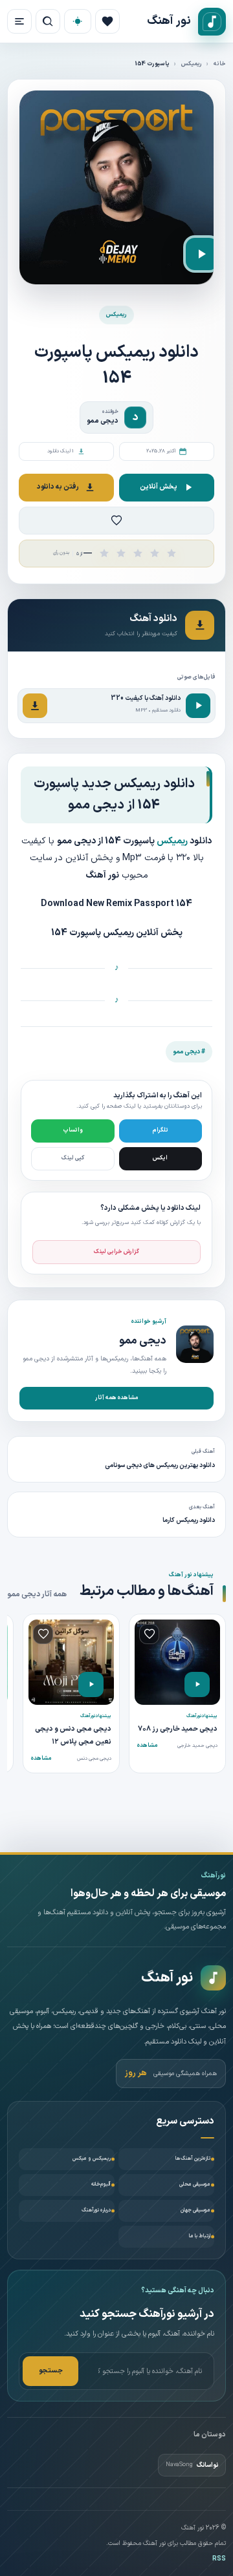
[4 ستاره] (155, 553)
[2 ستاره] (121, 553)
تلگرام (161, 1130)
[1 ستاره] (104, 553)
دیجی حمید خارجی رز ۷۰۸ (178, 1729)
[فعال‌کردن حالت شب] (78, 21)
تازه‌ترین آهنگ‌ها (193, 2159)
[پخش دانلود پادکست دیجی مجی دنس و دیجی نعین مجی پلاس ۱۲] (91, 1684)
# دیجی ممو (189, 1052)
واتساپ (73, 1130)
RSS (219, 2559)
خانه (220, 64)
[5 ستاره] (172, 553)
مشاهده (147, 1746)
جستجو (51, 2371)
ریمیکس (192, 64)
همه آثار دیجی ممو (37, 1594)
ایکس (160, 1158)
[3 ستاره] (138, 553)
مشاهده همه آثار (116, 1398)
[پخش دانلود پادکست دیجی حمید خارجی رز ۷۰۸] (197, 1684)
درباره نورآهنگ (96, 2210)
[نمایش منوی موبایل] (19, 21)
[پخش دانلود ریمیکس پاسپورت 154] (202, 254)
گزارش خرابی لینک (116, 1252)
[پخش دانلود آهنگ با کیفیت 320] (198, 706)
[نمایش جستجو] (48, 21)
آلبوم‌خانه (101, 2184)
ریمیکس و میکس (92, 2159)
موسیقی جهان (195, 2210)
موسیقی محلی (195, 2184)
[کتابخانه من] (107, 21)
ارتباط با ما (200, 2236)
